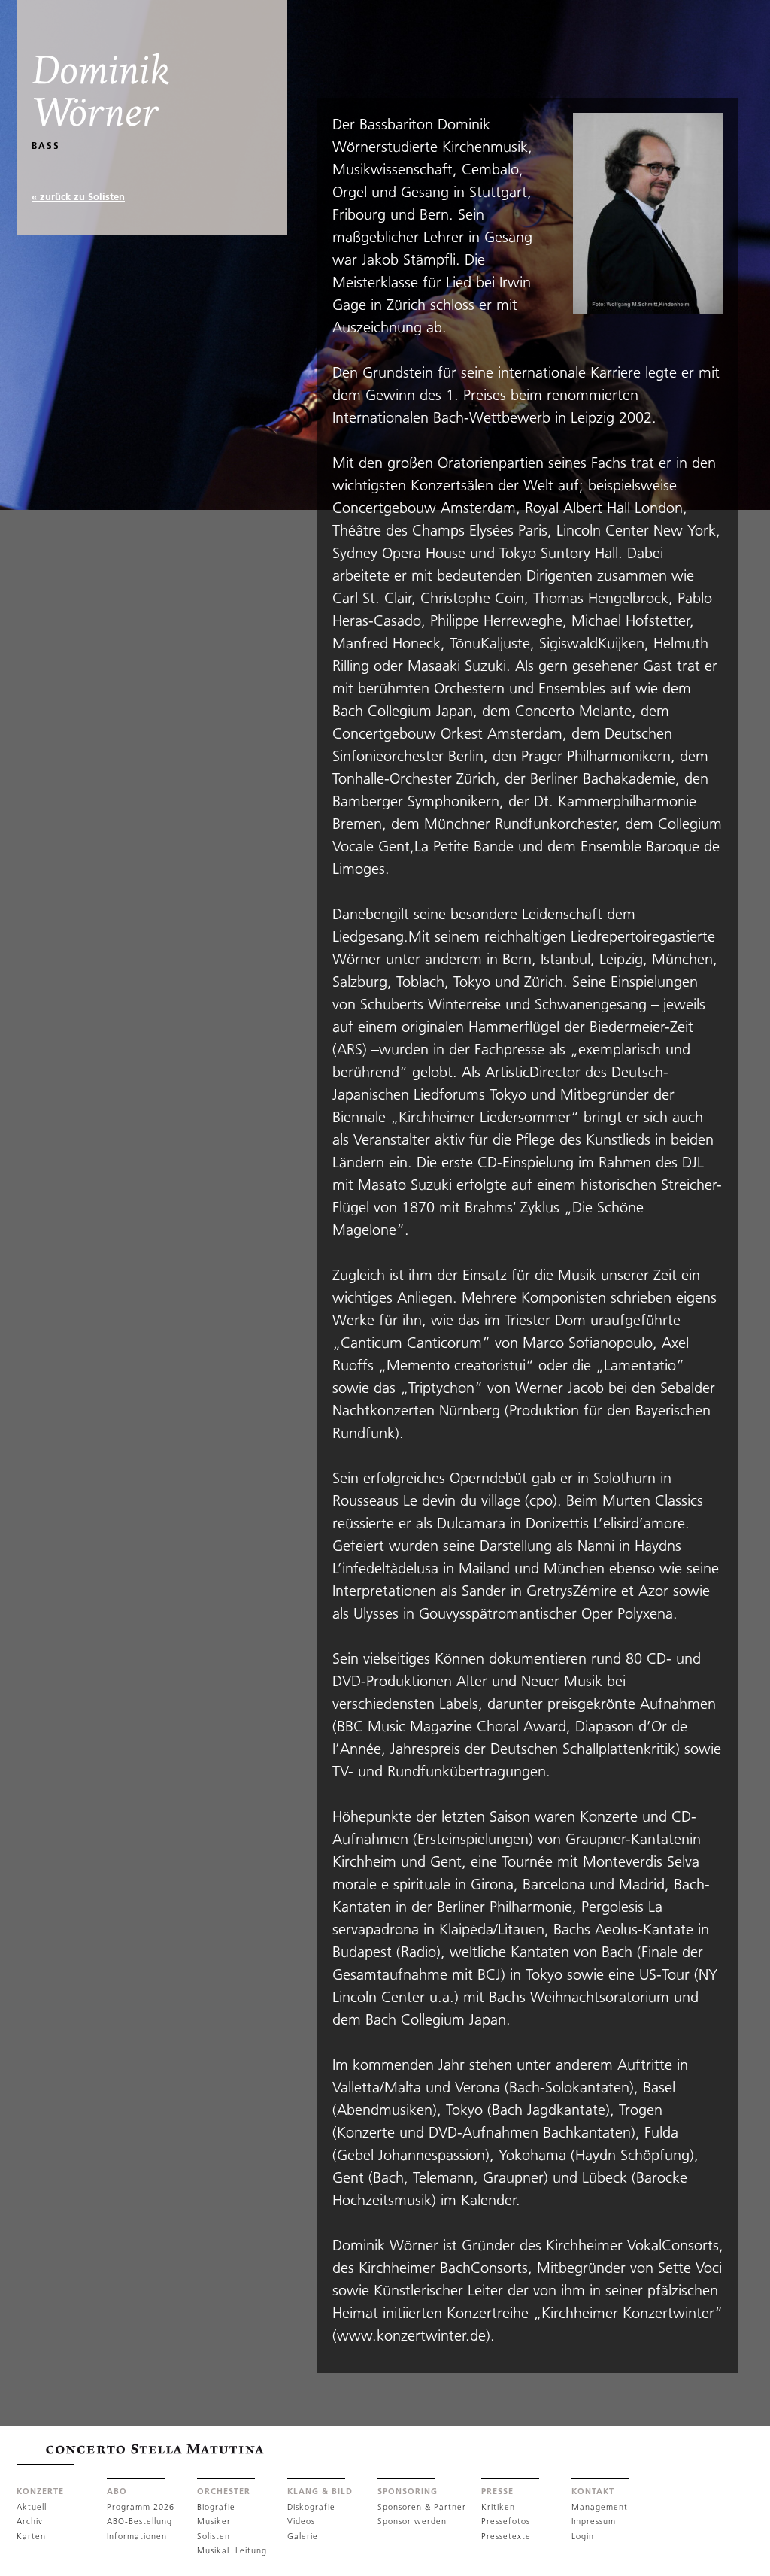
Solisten (214, 2536)
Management (600, 2507)
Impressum (594, 2521)
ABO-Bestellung (139, 2521)
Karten (31, 2536)
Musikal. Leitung (232, 2550)
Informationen (137, 2536)
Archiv (30, 2521)
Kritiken (498, 2507)
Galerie (303, 2536)
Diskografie (311, 2507)
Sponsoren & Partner (422, 2507)
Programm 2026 (141, 2507)
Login (583, 2536)
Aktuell (32, 2507)
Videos (301, 2521)
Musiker (214, 2521)
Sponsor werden (412, 2521)
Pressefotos (506, 2521)
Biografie (216, 2507)
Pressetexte (506, 2536)
